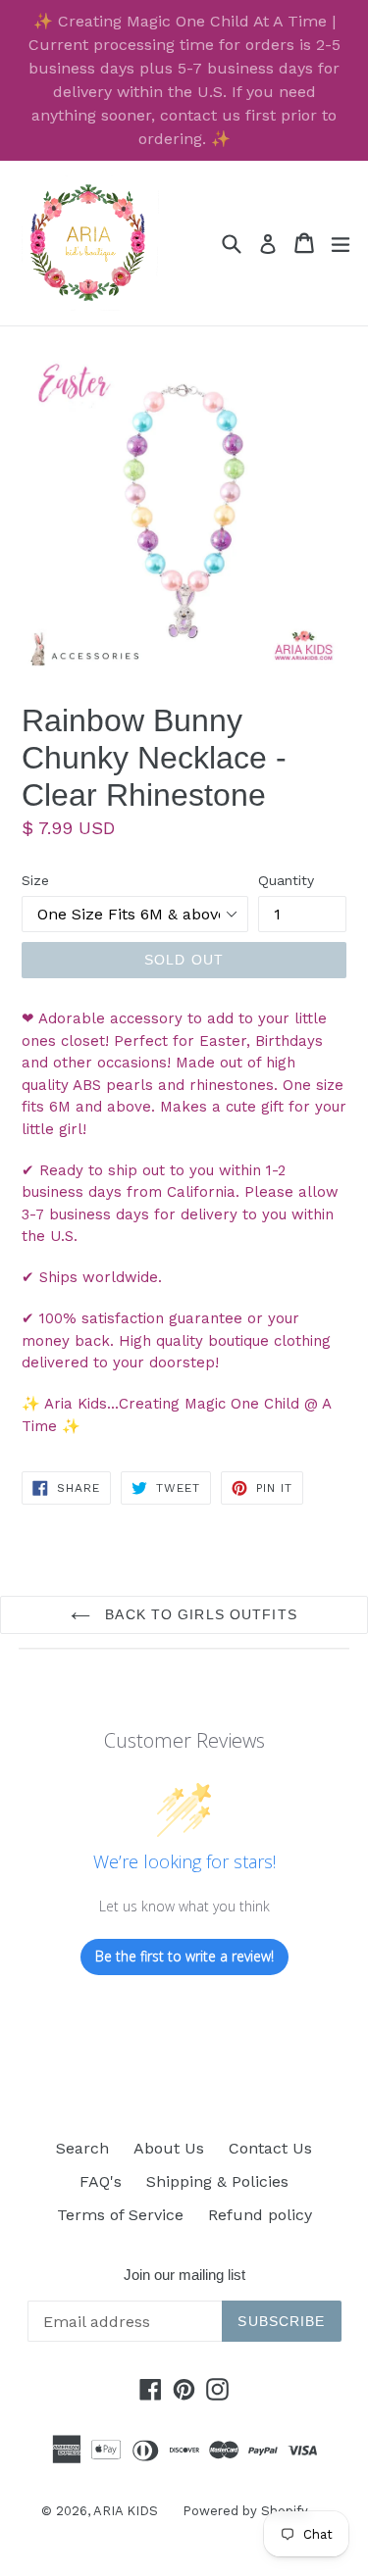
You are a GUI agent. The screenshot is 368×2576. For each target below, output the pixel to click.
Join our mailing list (184, 2275)
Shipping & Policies (217, 2181)
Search (82, 2148)
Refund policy (260, 2215)
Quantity (286, 880)
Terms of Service (120, 2215)
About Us (169, 2148)
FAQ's (101, 2181)
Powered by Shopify (245, 2511)
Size (35, 880)
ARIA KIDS (126, 2511)
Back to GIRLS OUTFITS (199, 1614)
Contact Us (270, 2148)
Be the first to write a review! (184, 1956)
